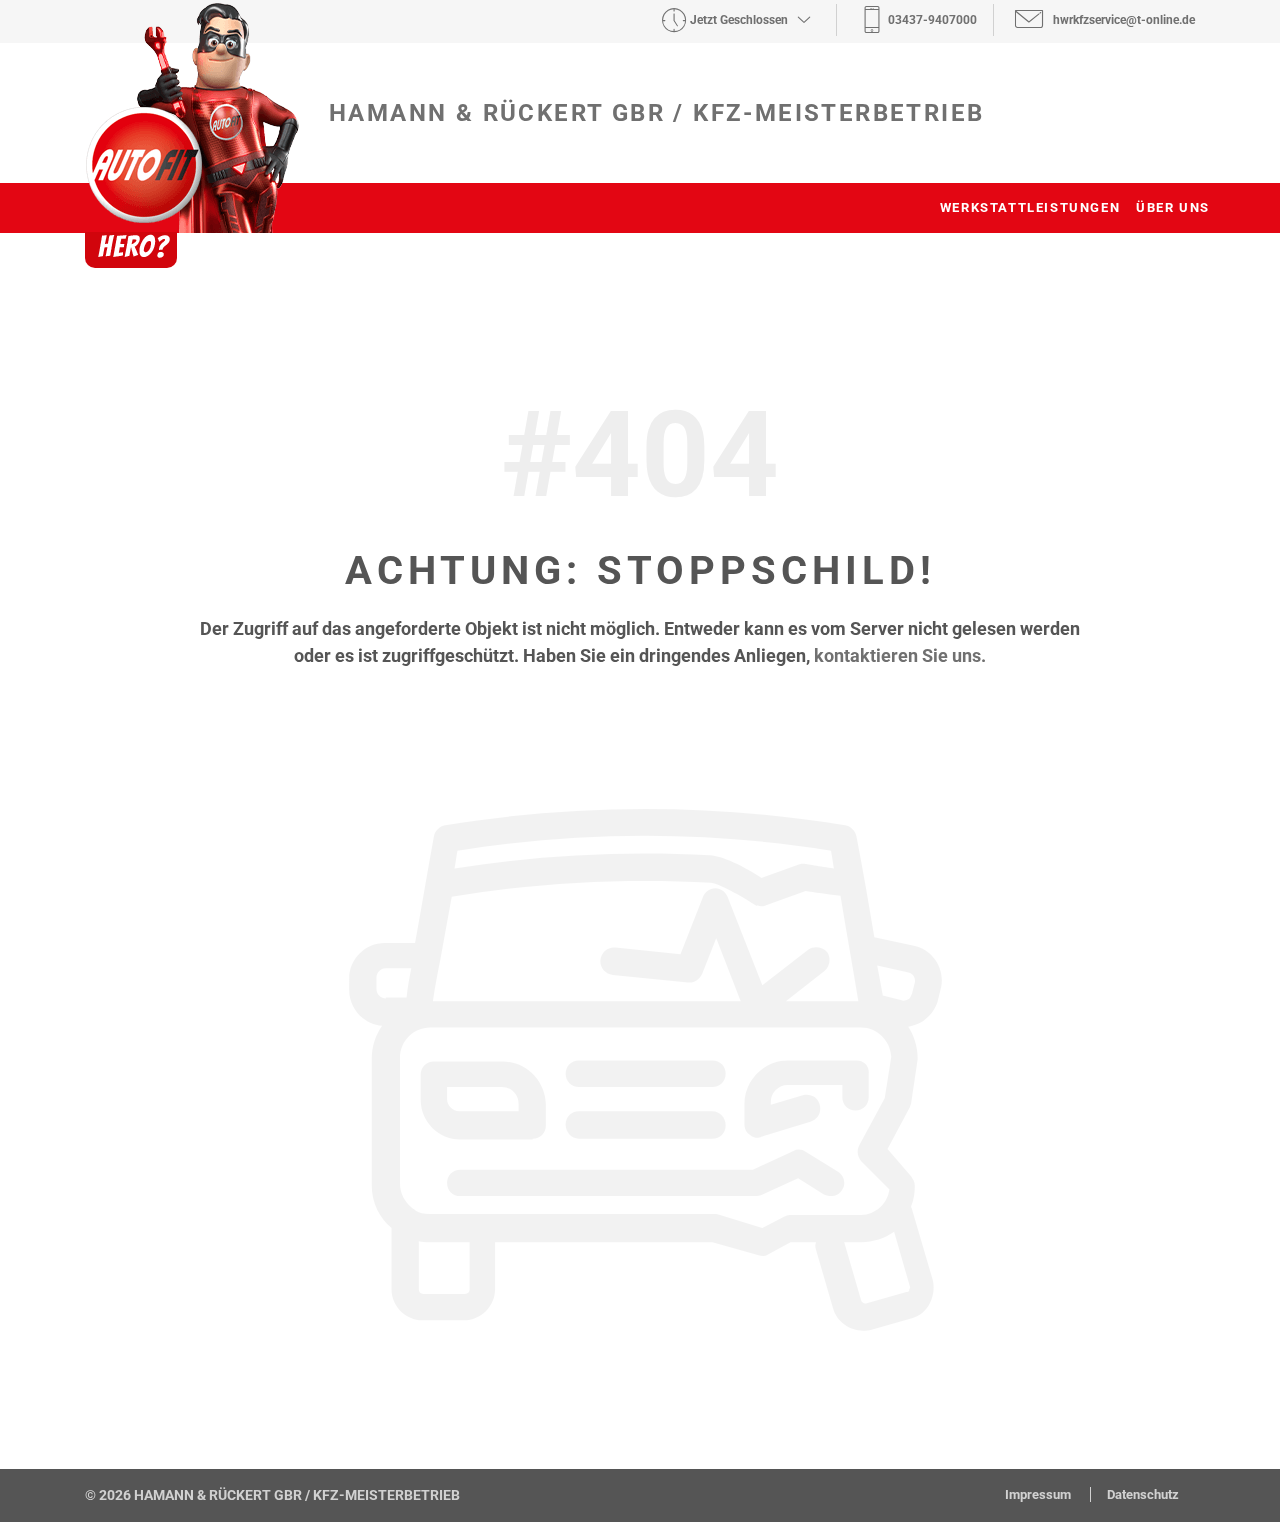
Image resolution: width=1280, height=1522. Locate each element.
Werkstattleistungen (1030, 207)
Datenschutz (1143, 1494)
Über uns (1173, 207)
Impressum (1039, 1494)
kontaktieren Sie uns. (900, 655)
